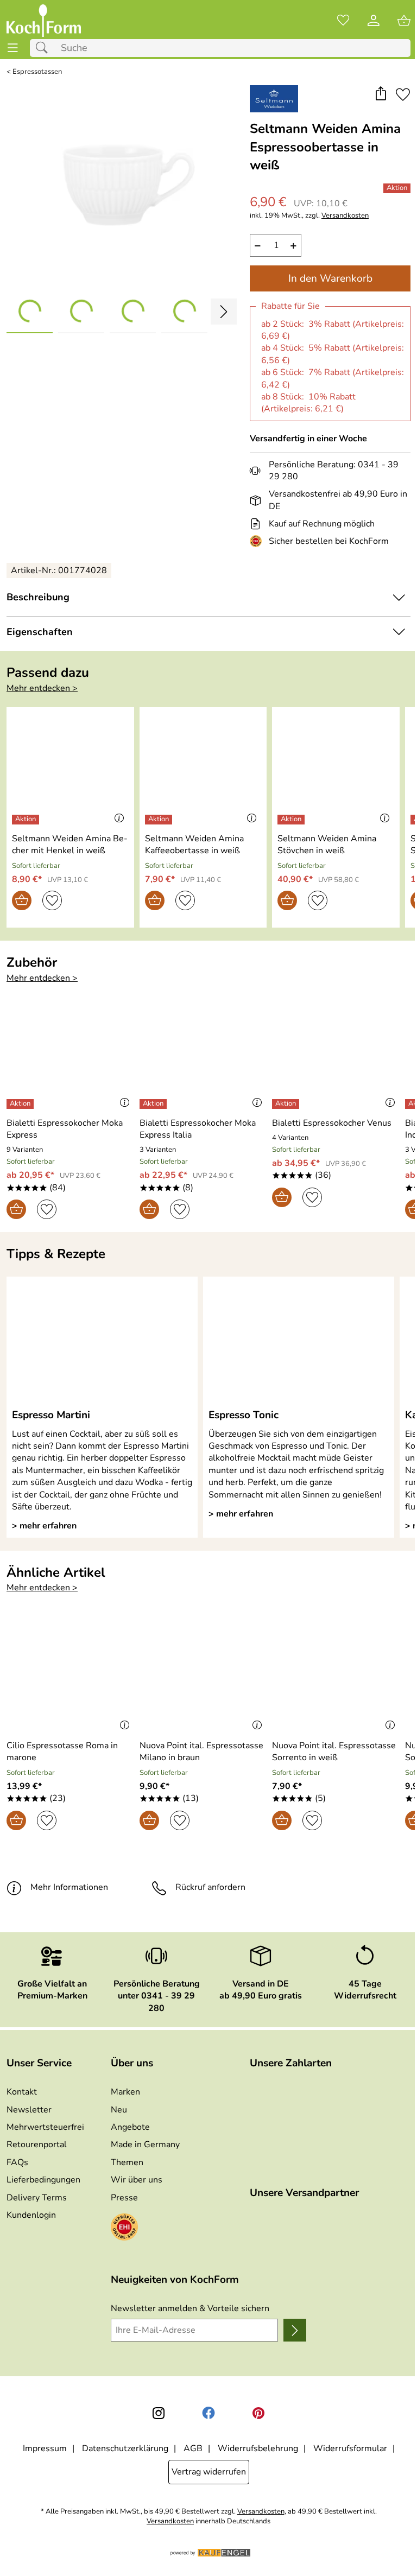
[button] (380, 95)
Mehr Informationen (69, 1887)
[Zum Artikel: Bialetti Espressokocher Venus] (336, 1052)
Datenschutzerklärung (125, 2448)
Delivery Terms (37, 2198)
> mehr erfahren (44, 1526)
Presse (124, 2198)
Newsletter (29, 2110)
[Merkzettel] (343, 21)
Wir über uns (137, 2180)
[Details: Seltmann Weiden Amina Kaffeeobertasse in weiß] (160, 820)
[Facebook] (208, 2413)
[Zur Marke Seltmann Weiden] (274, 99)
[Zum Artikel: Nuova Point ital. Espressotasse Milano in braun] (203, 1676)
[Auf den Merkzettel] (403, 95)
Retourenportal (37, 2144)
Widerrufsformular (350, 2448)
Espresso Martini (51, 1415)
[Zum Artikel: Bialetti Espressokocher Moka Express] (70, 1052)
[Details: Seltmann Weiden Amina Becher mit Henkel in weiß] (27, 820)
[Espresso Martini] (102, 1342)
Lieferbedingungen (43, 2180)
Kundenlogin (31, 2215)
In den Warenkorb (330, 278)
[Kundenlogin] (374, 21)
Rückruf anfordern (210, 1887)
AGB (193, 2448)
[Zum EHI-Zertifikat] (258, 541)
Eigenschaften (40, 632)
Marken (125, 2092)
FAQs (17, 2162)
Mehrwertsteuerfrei (45, 2127)
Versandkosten (345, 216)
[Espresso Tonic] (299, 1342)
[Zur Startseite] (44, 21)
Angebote (130, 2127)
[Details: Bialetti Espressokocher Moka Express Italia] (154, 1104)
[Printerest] (258, 2413)
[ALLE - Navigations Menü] (13, 48)
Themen (127, 2162)
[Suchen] (45, 48)
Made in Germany (145, 2144)
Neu (119, 2110)
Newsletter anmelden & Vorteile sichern (190, 2308)
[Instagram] (159, 2413)
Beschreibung (38, 597)
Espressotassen (37, 72)
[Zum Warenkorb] (404, 21)
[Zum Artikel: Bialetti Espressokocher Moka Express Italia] (203, 1052)
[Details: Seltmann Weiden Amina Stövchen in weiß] (292, 820)
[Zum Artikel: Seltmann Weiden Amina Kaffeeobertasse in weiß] (203, 768)
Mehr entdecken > (42, 688)
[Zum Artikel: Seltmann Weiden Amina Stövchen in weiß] (336, 768)
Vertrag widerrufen (209, 2472)
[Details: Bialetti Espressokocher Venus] (287, 1104)
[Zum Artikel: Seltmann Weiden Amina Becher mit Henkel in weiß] (70, 768)
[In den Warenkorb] (22, 900)
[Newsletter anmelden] (295, 2330)
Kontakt (22, 2092)
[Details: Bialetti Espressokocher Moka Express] (21, 1104)
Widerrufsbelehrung (258, 2448)
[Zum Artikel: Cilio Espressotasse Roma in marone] (70, 1676)
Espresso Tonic (244, 1415)
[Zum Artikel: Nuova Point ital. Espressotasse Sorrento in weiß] (336, 1676)
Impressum (45, 2448)
